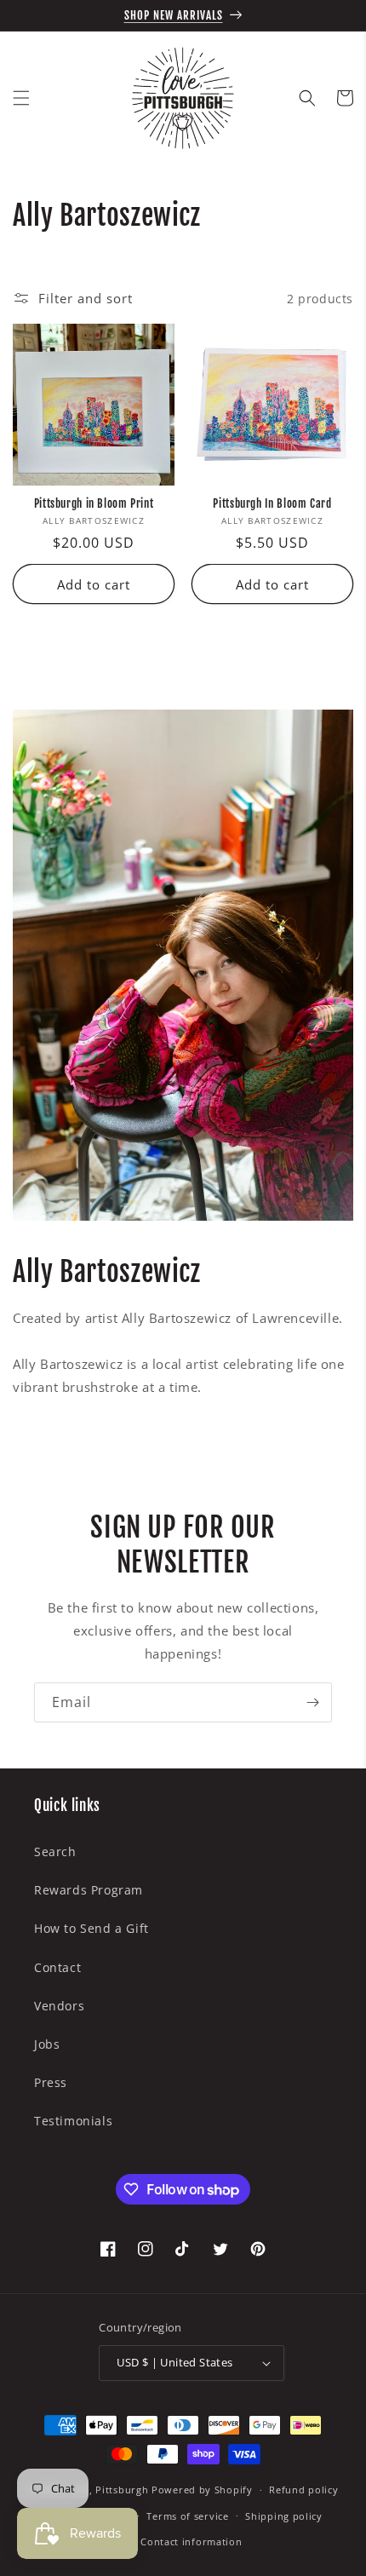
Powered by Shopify (202, 2490)
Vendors (59, 2006)
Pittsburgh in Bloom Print (94, 503)
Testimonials (73, 2121)
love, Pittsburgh (108, 2490)
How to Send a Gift (91, 1928)
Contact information (191, 2541)
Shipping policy (284, 2516)
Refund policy (303, 2490)
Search (55, 1851)
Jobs (47, 2044)
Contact (57, 1967)
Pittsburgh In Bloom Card (272, 503)
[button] (21, 98)
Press (51, 2082)
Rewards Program (89, 1890)
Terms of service (187, 2516)
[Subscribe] (312, 1702)
